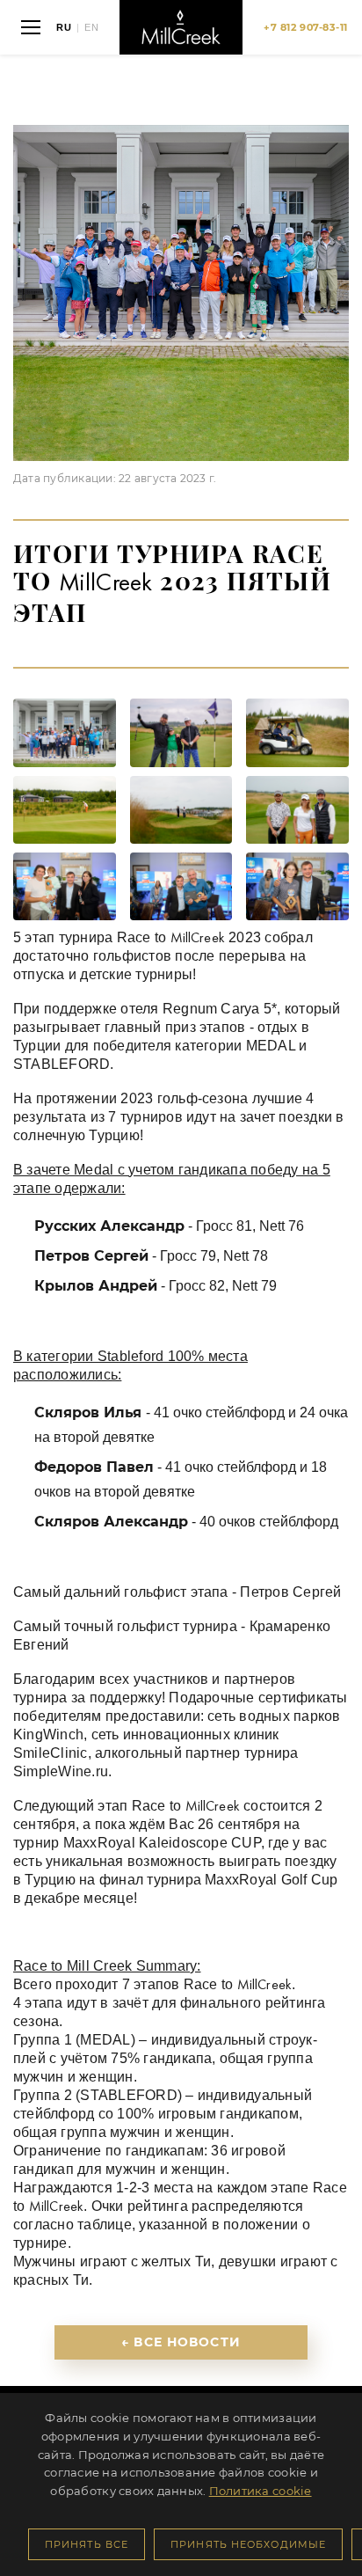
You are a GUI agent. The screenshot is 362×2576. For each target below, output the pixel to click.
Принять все (87, 2544)
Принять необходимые (248, 2544)
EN (92, 28)
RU (64, 28)
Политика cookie (261, 2491)
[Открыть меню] (31, 27)
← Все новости (181, 2342)
